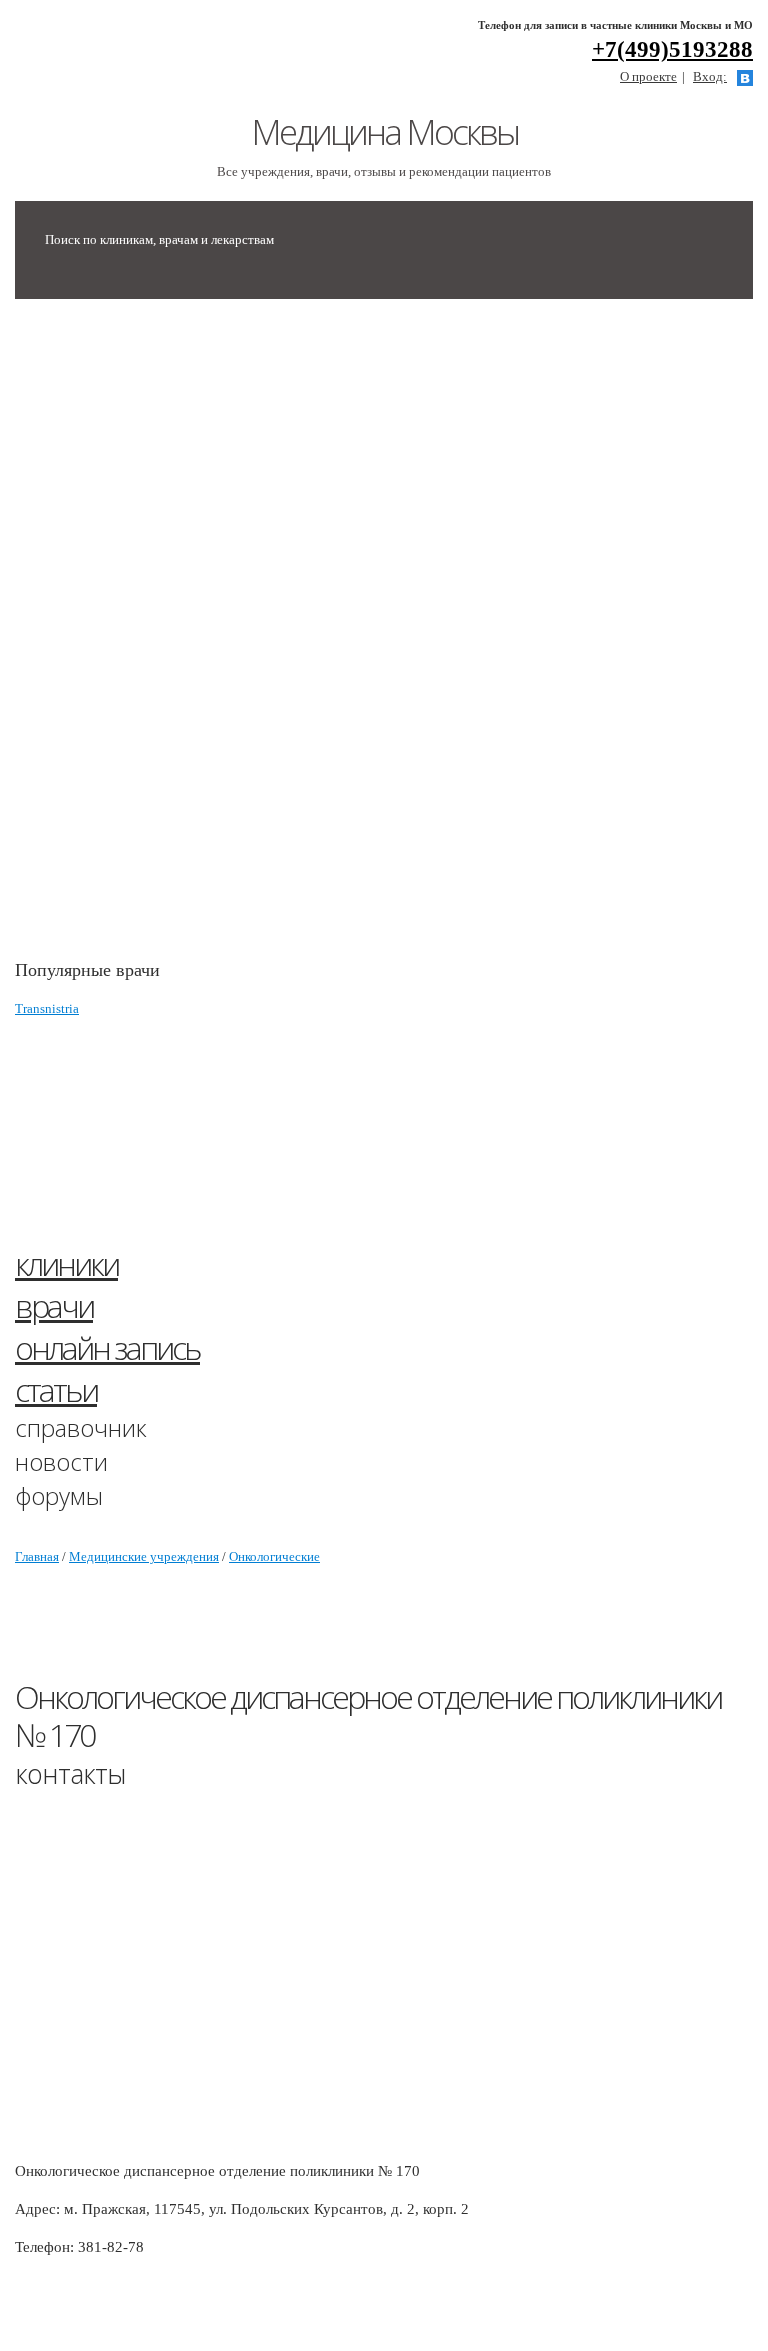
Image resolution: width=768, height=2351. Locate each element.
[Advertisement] (165, 639)
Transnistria (47, 1008)
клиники (66, 1263)
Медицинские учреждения (144, 1556)
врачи (54, 1305)
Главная (37, 1556)
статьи (56, 1389)
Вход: (710, 76)
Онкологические (274, 1556)
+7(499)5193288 (672, 49)
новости (61, 1461)
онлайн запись (107, 1347)
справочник (81, 1427)
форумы (59, 1495)
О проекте (648, 76)
